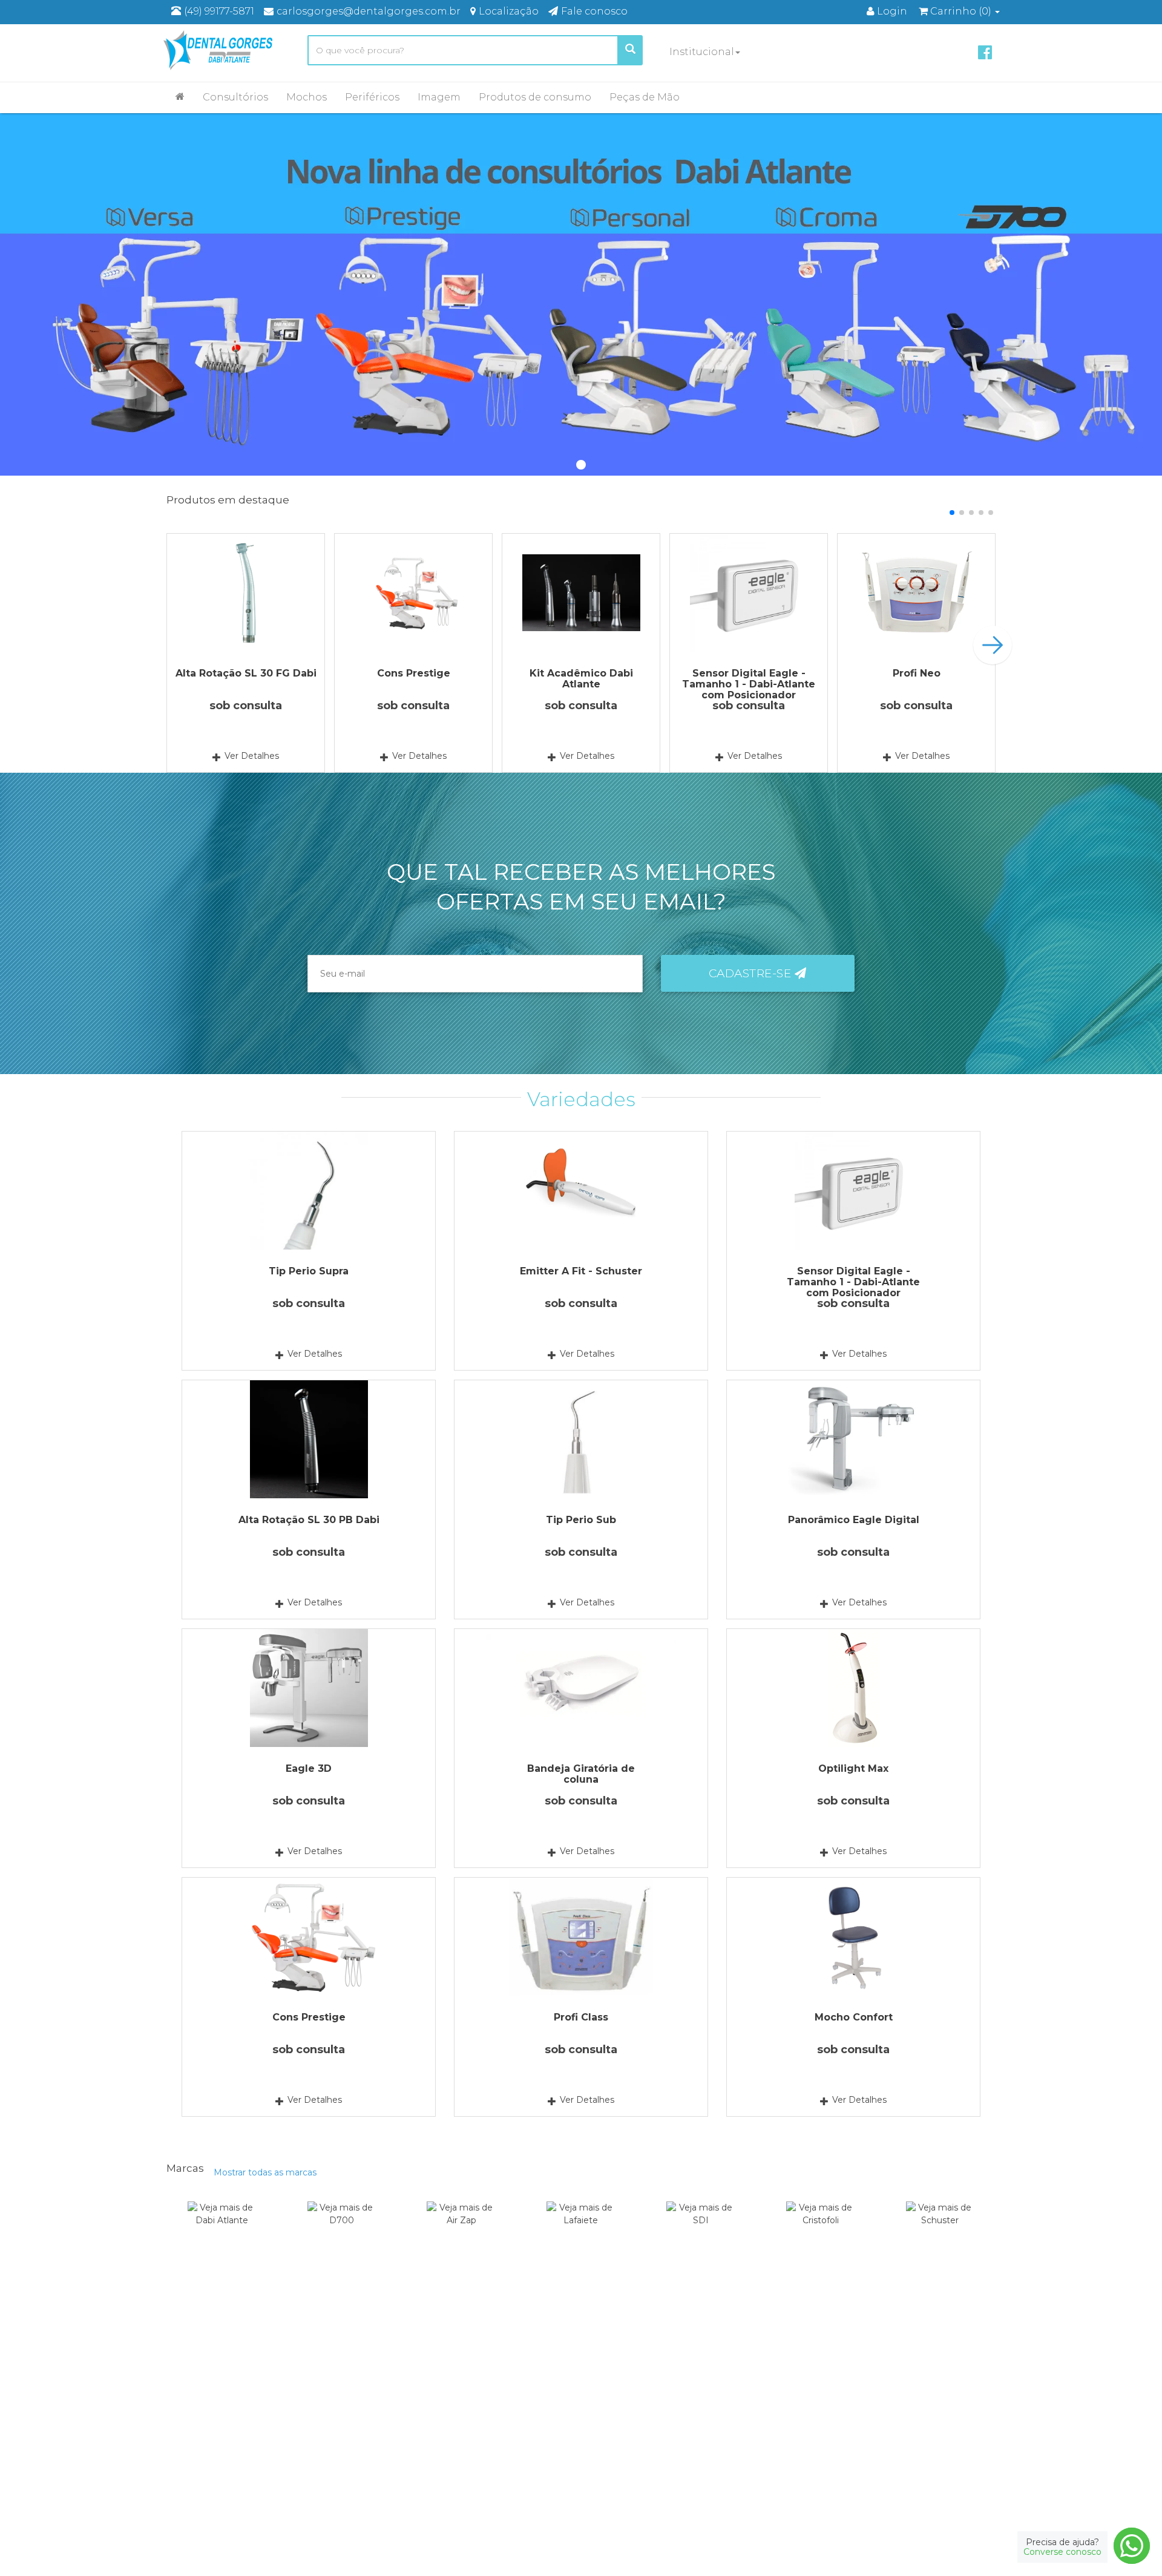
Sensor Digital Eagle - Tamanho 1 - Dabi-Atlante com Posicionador (749, 684)
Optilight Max (853, 1768)
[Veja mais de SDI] (701, 2230)
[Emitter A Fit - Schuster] (581, 1191)
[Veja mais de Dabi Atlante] (222, 2230)
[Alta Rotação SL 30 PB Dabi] (309, 1439)
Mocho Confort (854, 2017)
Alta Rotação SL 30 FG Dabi (246, 673)
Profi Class (581, 2017)
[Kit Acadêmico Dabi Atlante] (581, 593)
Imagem (439, 97)
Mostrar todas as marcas (265, 2172)
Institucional (702, 52)
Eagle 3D (309, 1768)
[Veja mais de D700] (342, 2230)
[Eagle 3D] (309, 1688)
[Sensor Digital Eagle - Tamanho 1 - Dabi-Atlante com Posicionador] (749, 593)
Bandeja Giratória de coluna (581, 1774)
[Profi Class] (581, 1937)
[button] (952, 513)
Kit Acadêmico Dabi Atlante (581, 679)
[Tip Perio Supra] (309, 1191)
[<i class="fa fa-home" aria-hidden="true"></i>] (180, 96)
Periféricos (372, 97)
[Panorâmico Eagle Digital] (853, 1439)
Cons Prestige (414, 673)
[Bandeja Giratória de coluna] (581, 1688)
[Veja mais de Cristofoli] (820, 2230)
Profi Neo (917, 673)
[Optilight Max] (853, 1688)
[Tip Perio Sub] (581, 1439)
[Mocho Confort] (853, 1937)
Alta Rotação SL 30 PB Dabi (309, 1520)
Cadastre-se (752, 973)
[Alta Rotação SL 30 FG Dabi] (246, 593)
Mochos (307, 97)
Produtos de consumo (535, 97)
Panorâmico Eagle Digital (854, 1520)
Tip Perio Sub (581, 1520)
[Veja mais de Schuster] (940, 2230)
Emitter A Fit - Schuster (581, 1271)
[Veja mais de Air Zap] (461, 2230)
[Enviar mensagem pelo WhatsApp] (1132, 2546)
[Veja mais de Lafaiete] (581, 2230)
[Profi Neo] (916, 593)
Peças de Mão (645, 97)
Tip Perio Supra (309, 1271)
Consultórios (235, 97)
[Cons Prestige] (413, 593)
